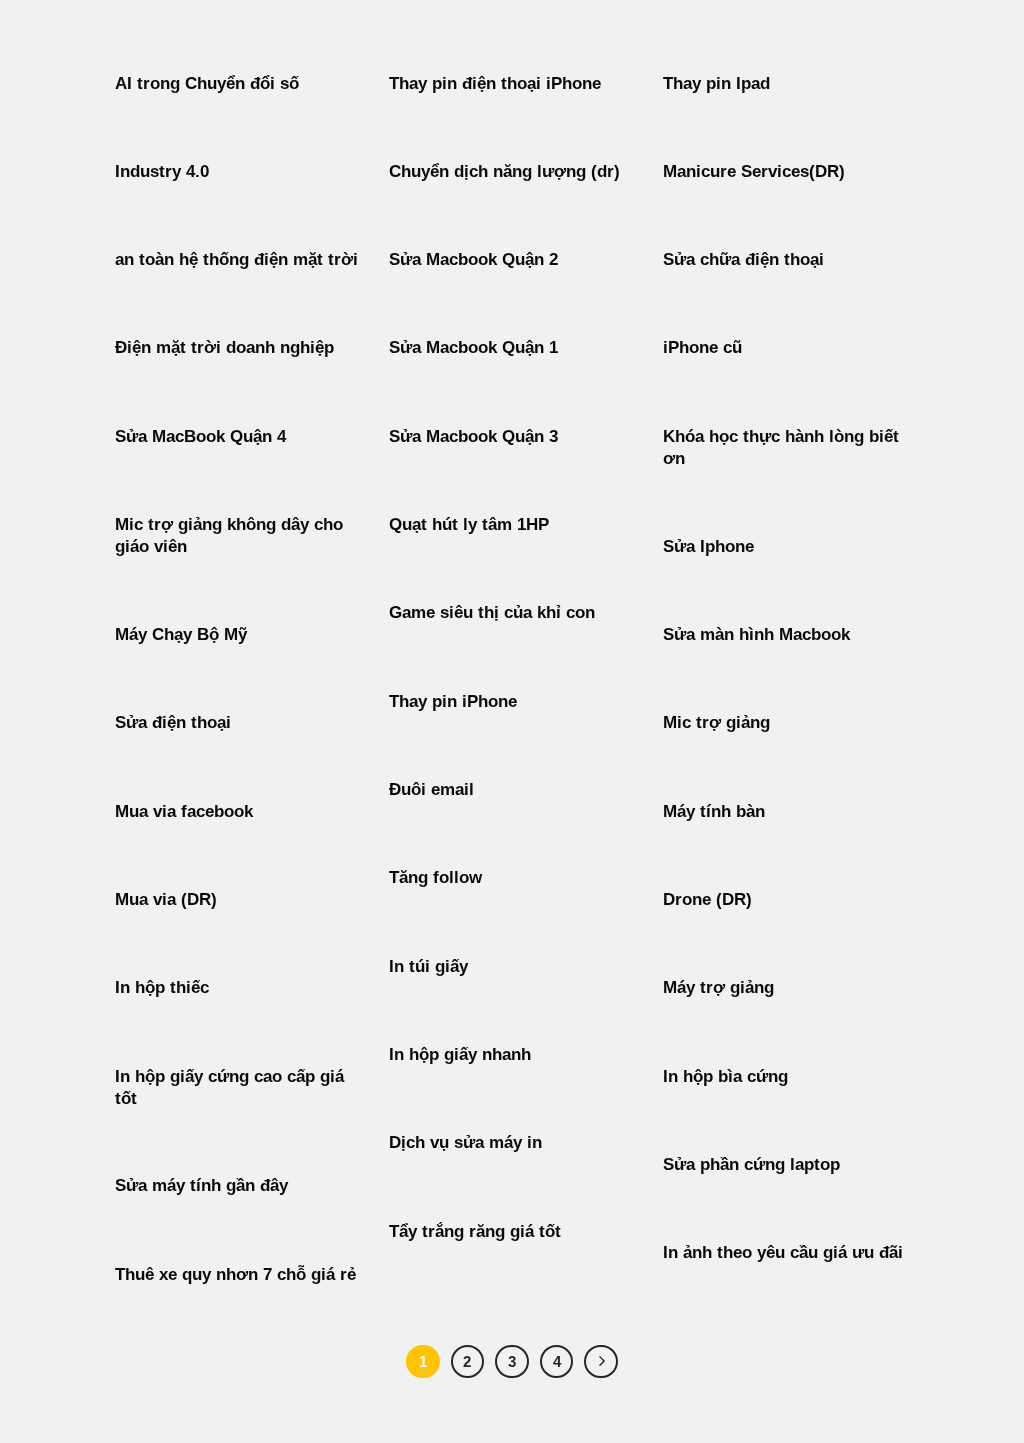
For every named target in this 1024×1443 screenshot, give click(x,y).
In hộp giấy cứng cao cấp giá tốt (229, 1087)
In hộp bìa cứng (725, 1076)
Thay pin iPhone (453, 701)
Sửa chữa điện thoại (743, 259)
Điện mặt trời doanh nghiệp (224, 347)
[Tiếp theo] (601, 1362)
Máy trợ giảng (718, 987)
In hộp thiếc (162, 987)
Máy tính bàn (714, 811)
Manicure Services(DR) (754, 171)
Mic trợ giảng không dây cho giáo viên (229, 535)
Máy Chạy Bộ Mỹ (181, 634)
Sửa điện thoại (173, 722)
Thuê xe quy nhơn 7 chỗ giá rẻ (235, 1274)
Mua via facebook (184, 811)
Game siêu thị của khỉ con (492, 612)
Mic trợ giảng (716, 722)
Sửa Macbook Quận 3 (473, 436)
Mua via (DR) (166, 899)
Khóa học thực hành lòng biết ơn (781, 447)
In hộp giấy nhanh (460, 1054)
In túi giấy (428, 966)
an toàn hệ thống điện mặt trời (236, 259)
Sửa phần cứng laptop (751, 1164)
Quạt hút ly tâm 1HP (469, 524)
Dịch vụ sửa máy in (465, 1142)
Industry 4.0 (162, 171)
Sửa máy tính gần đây (201, 1185)
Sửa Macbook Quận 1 (473, 347)
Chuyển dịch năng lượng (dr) (504, 171)
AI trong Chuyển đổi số (207, 83)
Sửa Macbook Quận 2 (473, 259)
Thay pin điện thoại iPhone (495, 83)
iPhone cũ (702, 347)
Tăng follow (435, 877)
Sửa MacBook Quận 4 (200, 436)
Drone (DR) (707, 899)
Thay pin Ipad (716, 83)
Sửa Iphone (708, 546)
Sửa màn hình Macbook (756, 634)
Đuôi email (431, 789)
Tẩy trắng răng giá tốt (475, 1231)
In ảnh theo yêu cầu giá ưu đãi (783, 1252)
